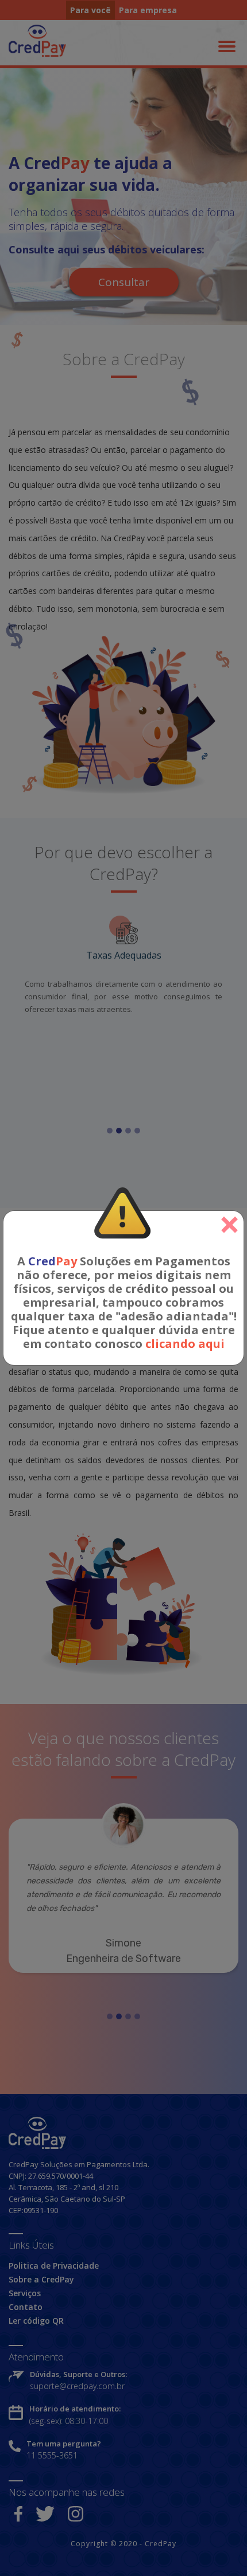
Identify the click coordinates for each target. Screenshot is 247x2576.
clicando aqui (185, 1344)
